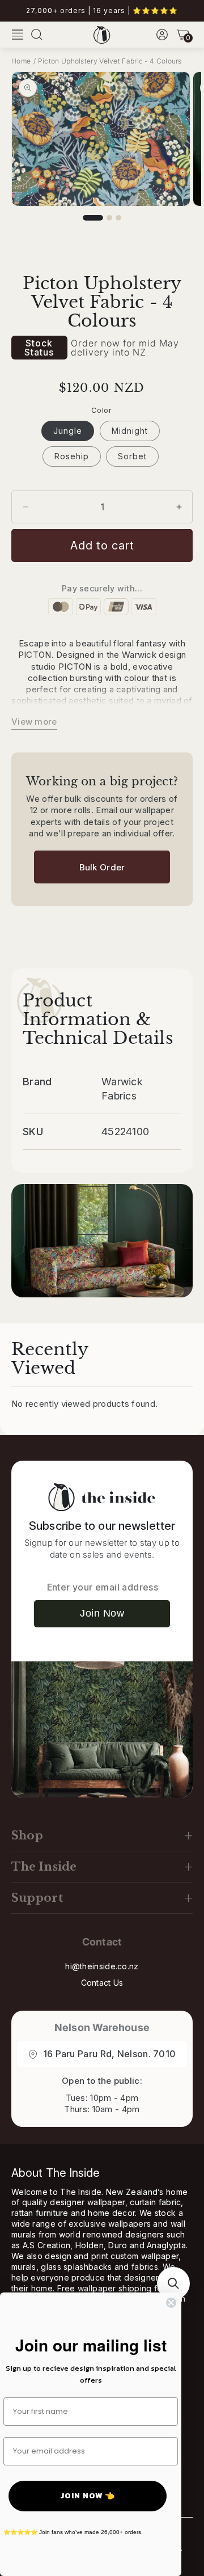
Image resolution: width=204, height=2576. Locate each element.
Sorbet (132, 456)
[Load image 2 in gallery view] (109, 218)
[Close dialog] (171, 2303)
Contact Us (102, 1983)
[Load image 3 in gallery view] (118, 218)
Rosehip (72, 456)
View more (34, 722)
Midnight (130, 431)
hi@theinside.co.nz (102, 1966)
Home (21, 61)
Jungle (68, 431)
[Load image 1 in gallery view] (93, 218)
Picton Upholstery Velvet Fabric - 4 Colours (110, 61)
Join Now (102, 1613)
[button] (18, 35)
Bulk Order (102, 867)
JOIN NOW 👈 (88, 2496)
